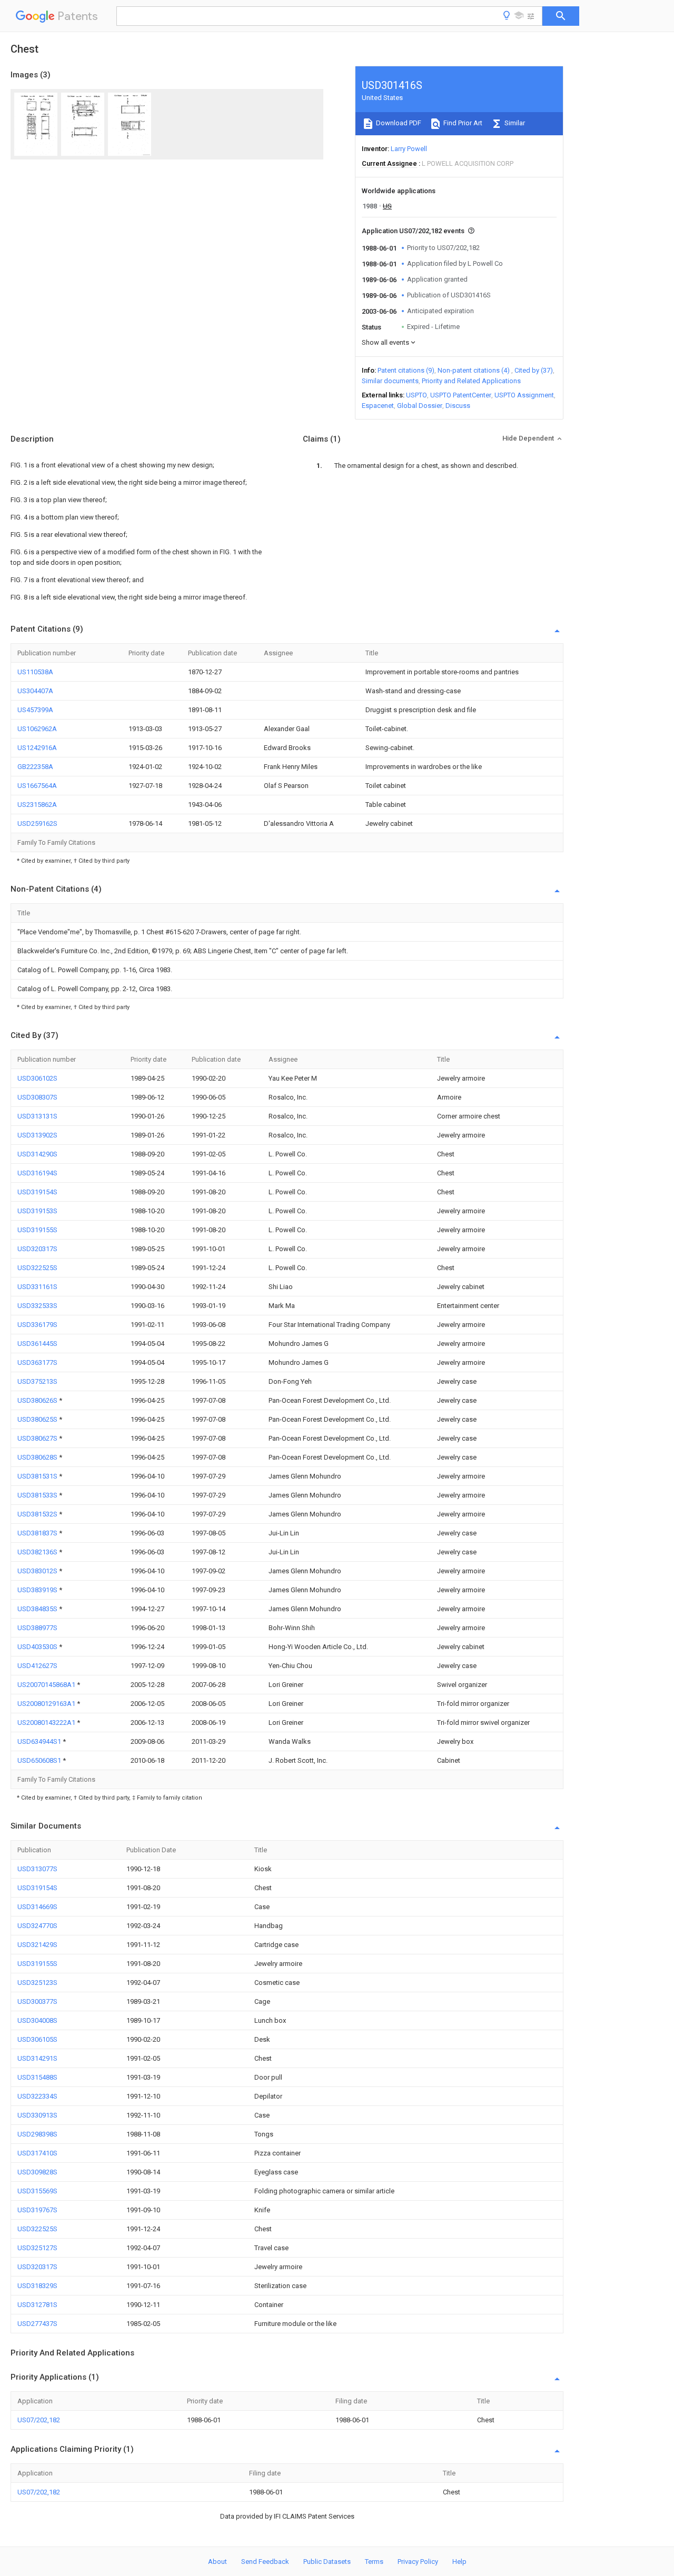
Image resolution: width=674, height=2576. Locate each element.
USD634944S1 (40, 1741)
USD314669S (37, 1907)
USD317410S (37, 2153)
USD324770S (37, 1926)
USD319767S (37, 2210)
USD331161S (37, 1287)
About (217, 2562)
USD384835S (38, 1609)
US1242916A (37, 748)
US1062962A (37, 729)
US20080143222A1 (47, 1723)
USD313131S (37, 1116)
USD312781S (37, 2305)
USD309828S (37, 2172)
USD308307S (37, 1097)
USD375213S (37, 1381)
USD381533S (38, 1495)
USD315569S (37, 2191)
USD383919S (38, 1590)
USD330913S (37, 2115)
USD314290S (37, 1154)
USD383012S (38, 1571)
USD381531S (38, 1476)
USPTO (417, 395)
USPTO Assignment (524, 395)
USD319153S (37, 1211)
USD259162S (37, 823)
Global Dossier (420, 406)
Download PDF (398, 123)
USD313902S (37, 1135)
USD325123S (37, 1983)
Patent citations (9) (406, 370)
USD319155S (37, 1230)
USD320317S (37, 1249)
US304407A (35, 691)
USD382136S (38, 1552)
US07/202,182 (39, 2420)
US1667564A (37, 786)
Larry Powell (409, 149)
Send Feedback (265, 2562)
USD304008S (37, 2020)
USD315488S (37, 2077)
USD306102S (37, 1078)
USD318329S (37, 2286)
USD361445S (37, 1344)
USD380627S (38, 1438)
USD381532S (38, 1514)
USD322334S (37, 2096)
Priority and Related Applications (471, 381)
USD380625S (38, 1419)
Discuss (458, 406)
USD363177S (37, 1362)
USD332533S (37, 1306)
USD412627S (37, 1666)
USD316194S (37, 1173)
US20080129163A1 (47, 1704)
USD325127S (37, 2248)
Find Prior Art (462, 123)
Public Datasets (327, 2562)
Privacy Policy (418, 2562)
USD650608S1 (40, 1760)
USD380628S (38, 1457)
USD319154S (37, 1192)
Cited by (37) (534, 370)
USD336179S (37, 1325)
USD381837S (38, 1533)
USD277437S (37, 2324)
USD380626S (38, 1400)
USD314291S (37, 2058)
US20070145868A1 (47, 1685)
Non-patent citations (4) (474, 370)
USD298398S (37, 2134)
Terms (374, 2562)
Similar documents (390, 381)
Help (459, 2562)
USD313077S (37, 1869)
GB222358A (35, 767)
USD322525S (37, 1268)
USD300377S (37, 2001)
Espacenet (378, 406)
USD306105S (37, 2039)
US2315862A (37, 805)
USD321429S (37, 1945)
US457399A (35, 710)
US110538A (35, 672)
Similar (514, 123)
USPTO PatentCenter (461, 395)
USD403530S (38, 1647)
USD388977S (37, 1628)
